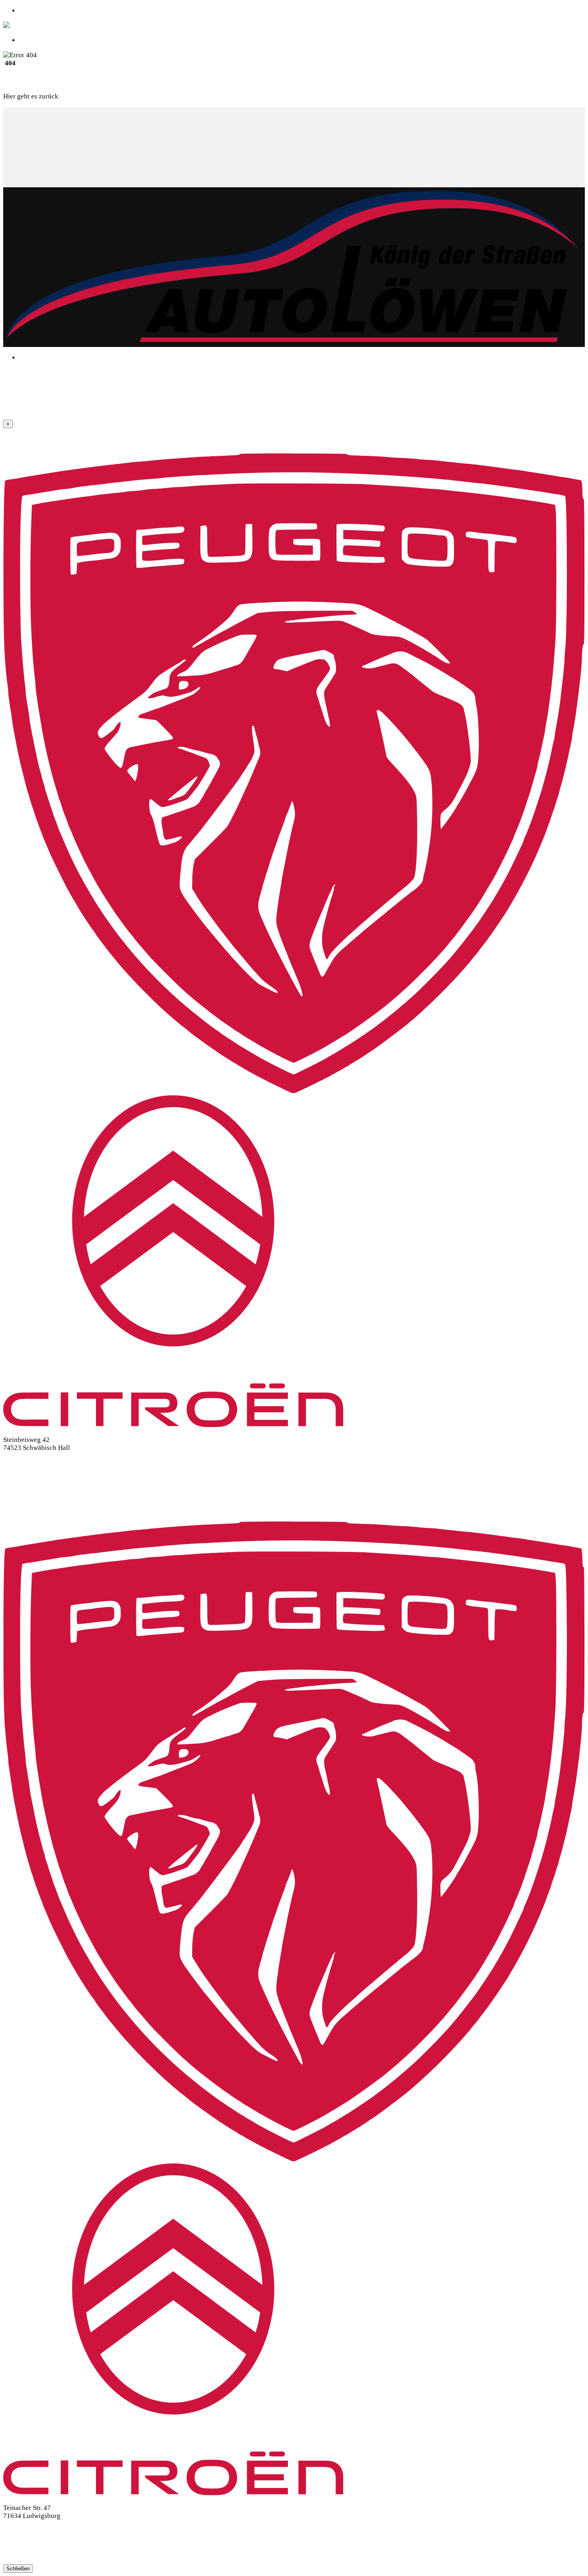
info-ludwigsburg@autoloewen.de (52, 2545)
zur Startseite (79, 96)
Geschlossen (37, 40)
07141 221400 (24, 2531)
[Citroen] (173, 1425)
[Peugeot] (294, 1091)
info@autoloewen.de (33, 1477)
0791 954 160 (23, 1462)
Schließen (18, 2569)
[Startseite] (34, 25)
